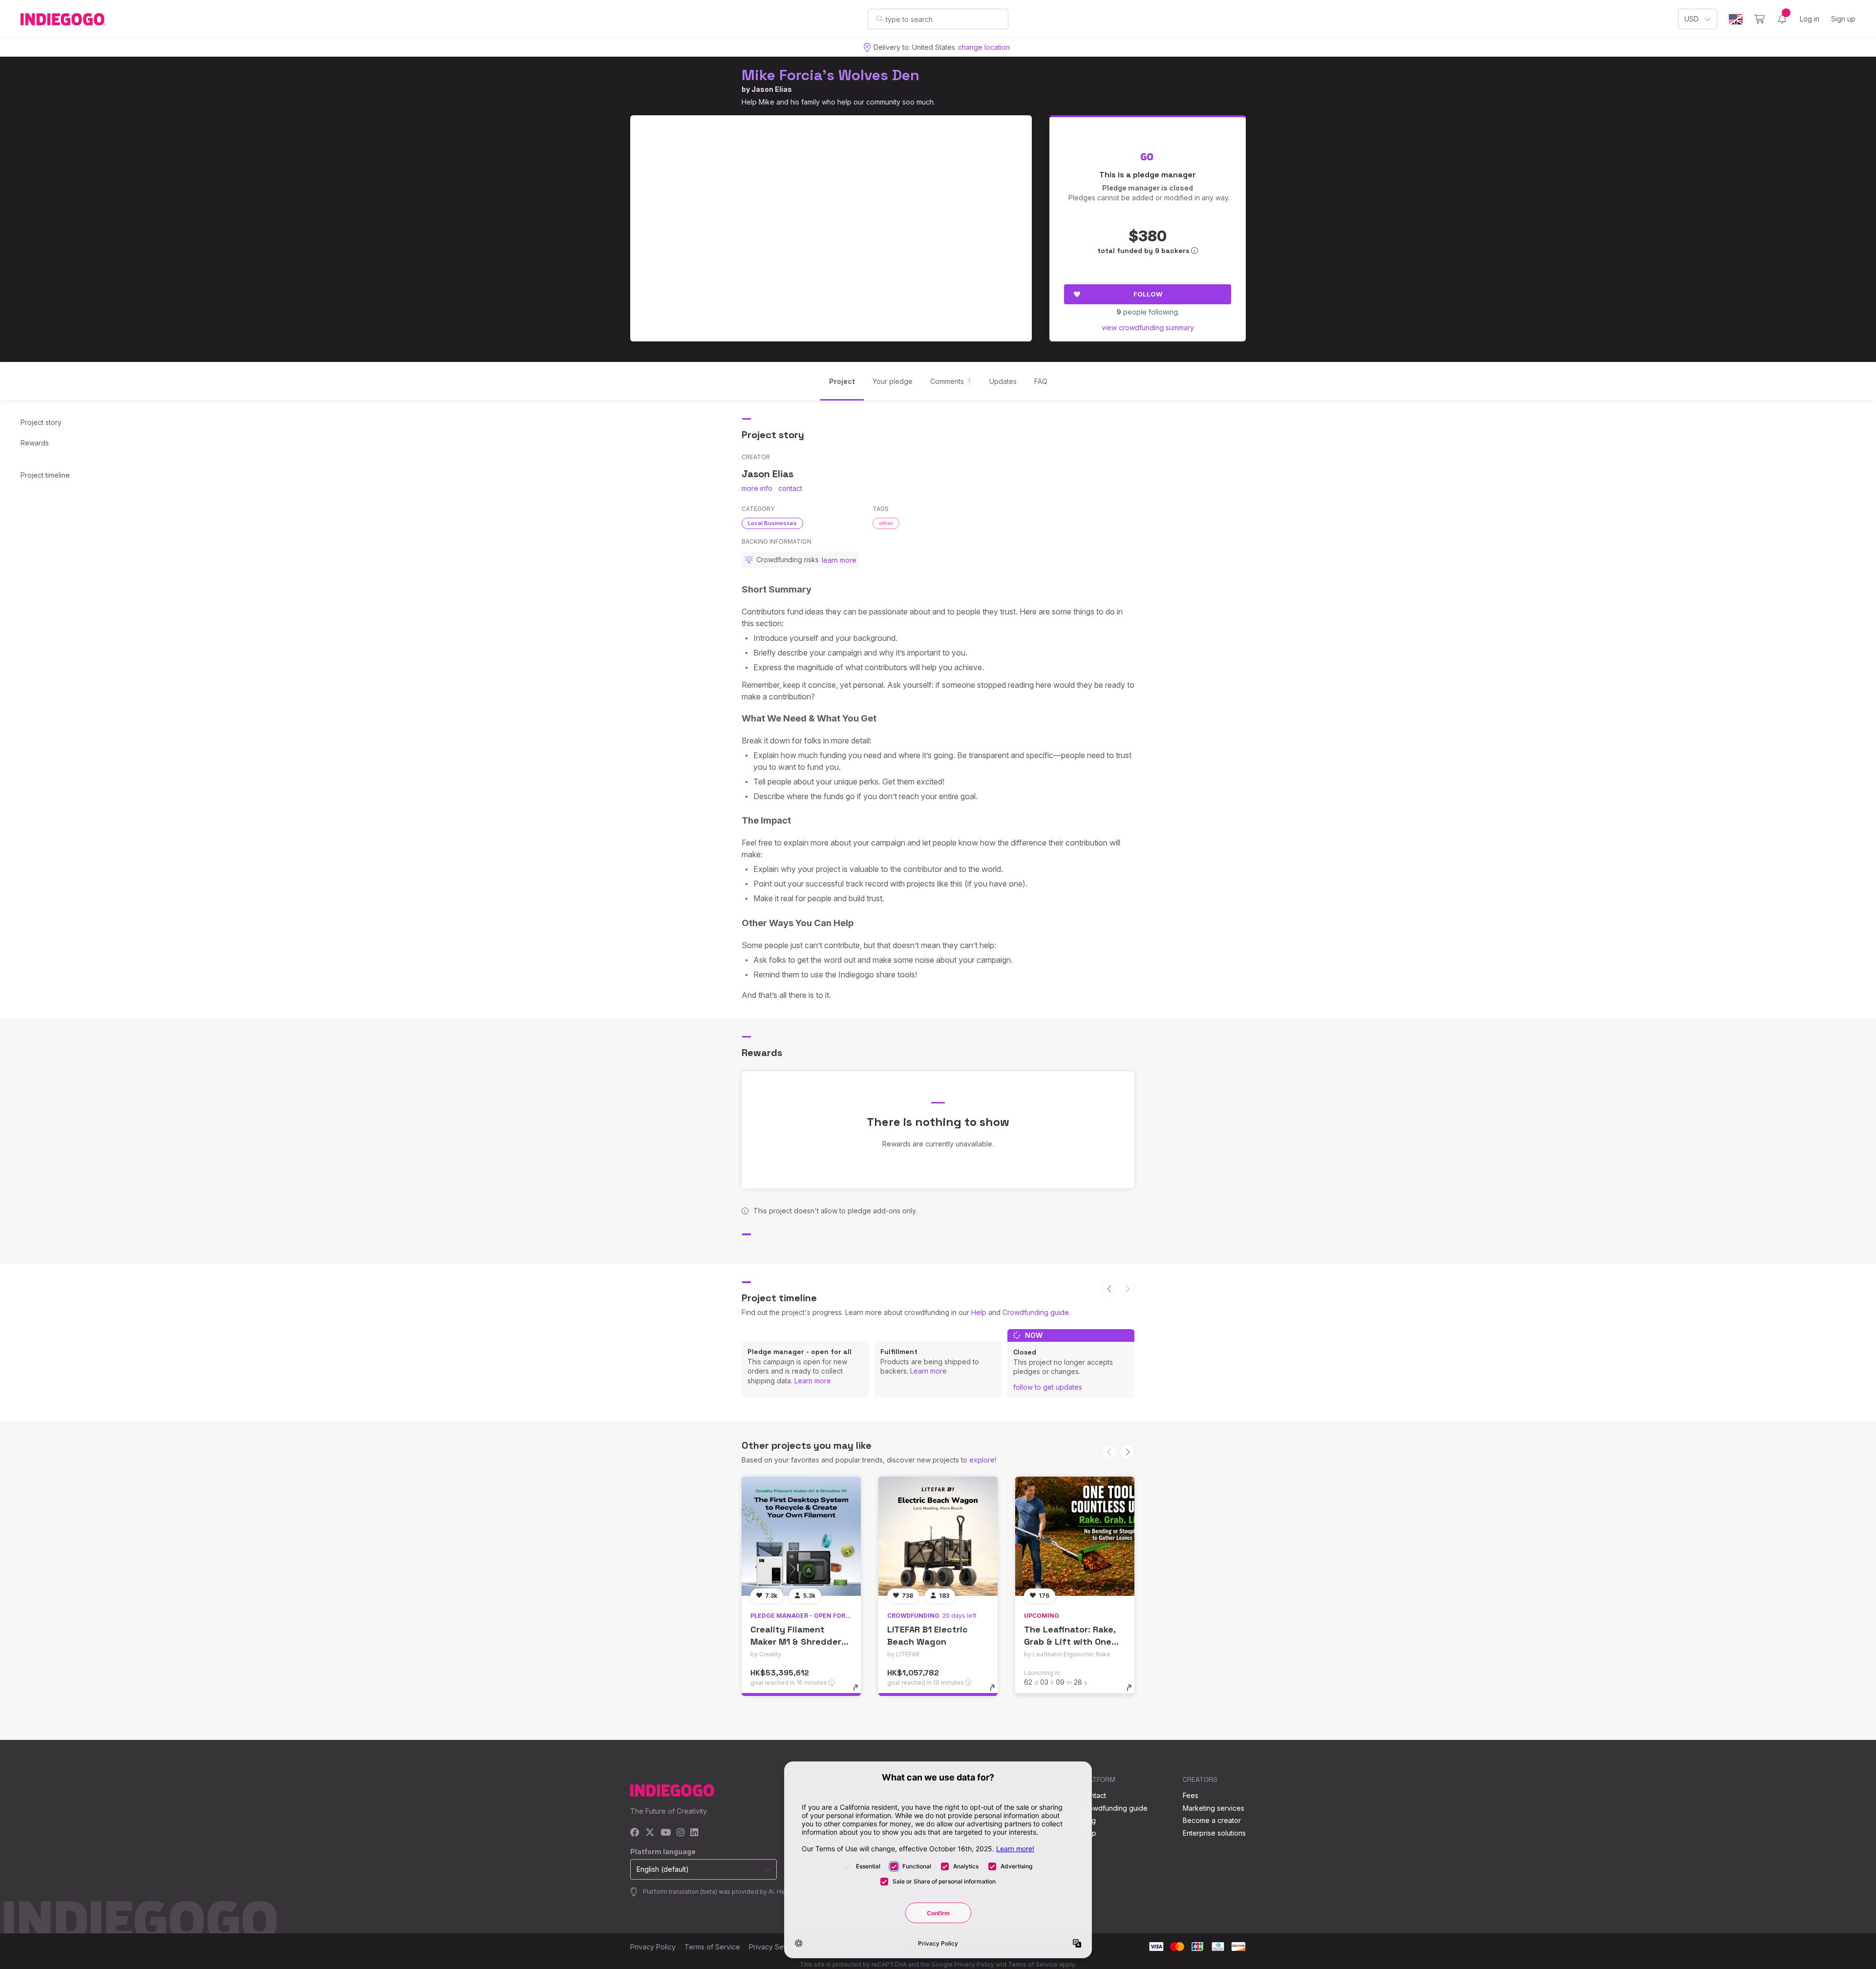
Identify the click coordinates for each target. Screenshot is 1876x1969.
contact (790, 488)
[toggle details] (860, 1693)
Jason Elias (772, 89)
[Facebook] (635, 1833)
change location (984, 47)
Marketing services (1214, 1808)
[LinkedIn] (694, 1833)
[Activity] (1782, 19)
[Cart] (1759, 19)
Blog (1088, 1820)
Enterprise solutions (1214, 1833)
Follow (1148, 294)
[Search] (880, 19)
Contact (1094, 1795)
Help (979, 1312)
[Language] (1736, 19)
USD (1692, 19)
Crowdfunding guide (1036, 1312)
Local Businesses (772, 523)
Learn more (813, 1381)
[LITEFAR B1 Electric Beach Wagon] (938, 1536)
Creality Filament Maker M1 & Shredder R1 (796, 1641)
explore (982, 1460)
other (886, 523)
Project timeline (45, 475)
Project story (41, 422)
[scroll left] (1109, 1289)
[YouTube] (666, 1833)
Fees (1191, 1795)
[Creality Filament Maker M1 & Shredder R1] (801, 1536)
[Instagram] (681, 1833)
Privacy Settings (775, 1947)
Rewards (35, 443)
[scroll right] (1127, 1452)
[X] (650, 1833)
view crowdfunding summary (1148, 328)
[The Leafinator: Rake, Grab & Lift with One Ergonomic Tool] (1075, 1536)
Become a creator (1212, 1820)
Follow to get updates (1048, 1387)
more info (757, 488)
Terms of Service (712, 1947)
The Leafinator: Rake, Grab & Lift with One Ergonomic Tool (1070, 1641)
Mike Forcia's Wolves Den (831, 75)
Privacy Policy (653, 1947)
